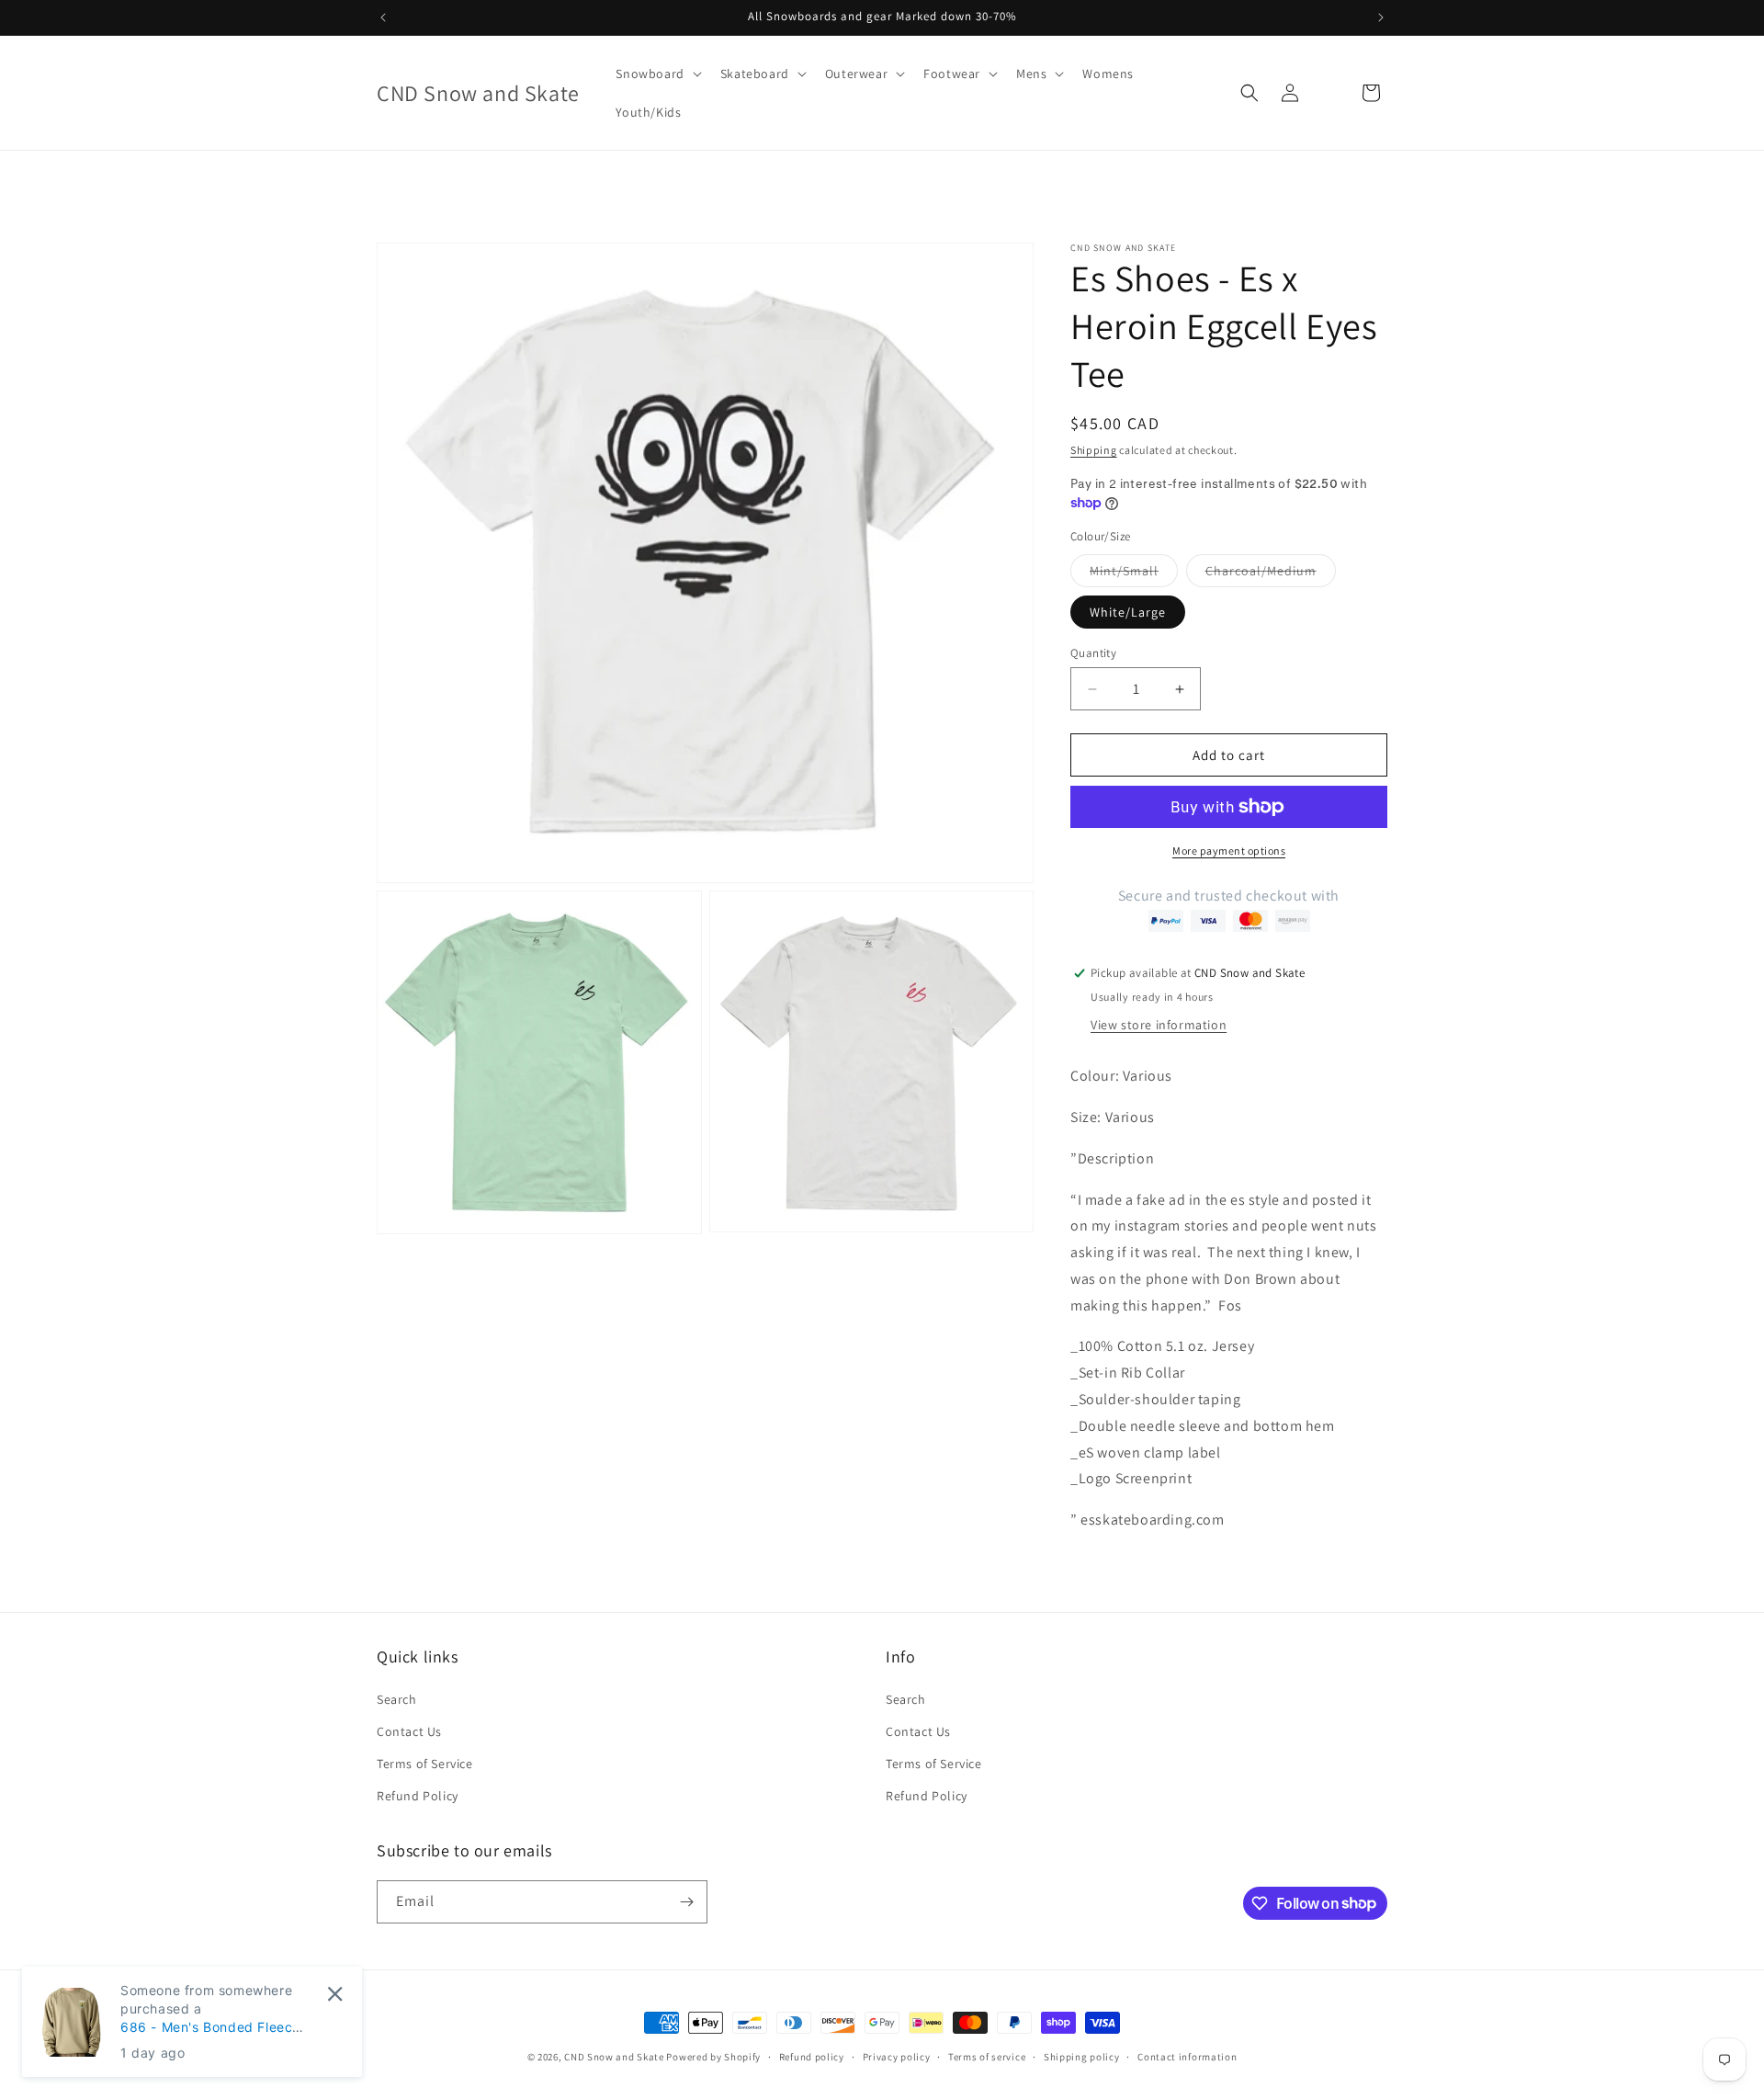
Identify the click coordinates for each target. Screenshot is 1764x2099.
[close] (335, 1994)
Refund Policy (418, 1796)
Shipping (1094, 450)
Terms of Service (425, 1764)
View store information (1159, 1025)
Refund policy (812, 2056)
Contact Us (409, 1731)
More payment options (1229, 851)
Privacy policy (897, 2056)
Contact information (1187, 2056)
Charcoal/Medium (1271, 574)
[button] (656, 74)
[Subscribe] (686, 1902)
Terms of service (987, 2056)
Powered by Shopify (713, 2057)
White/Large (1128, 612)
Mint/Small (1134, 574)
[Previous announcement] (383, 17)
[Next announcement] (1381, 17)
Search (397, 1698)
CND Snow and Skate (614, 2057)
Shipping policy (1082, 2056)
